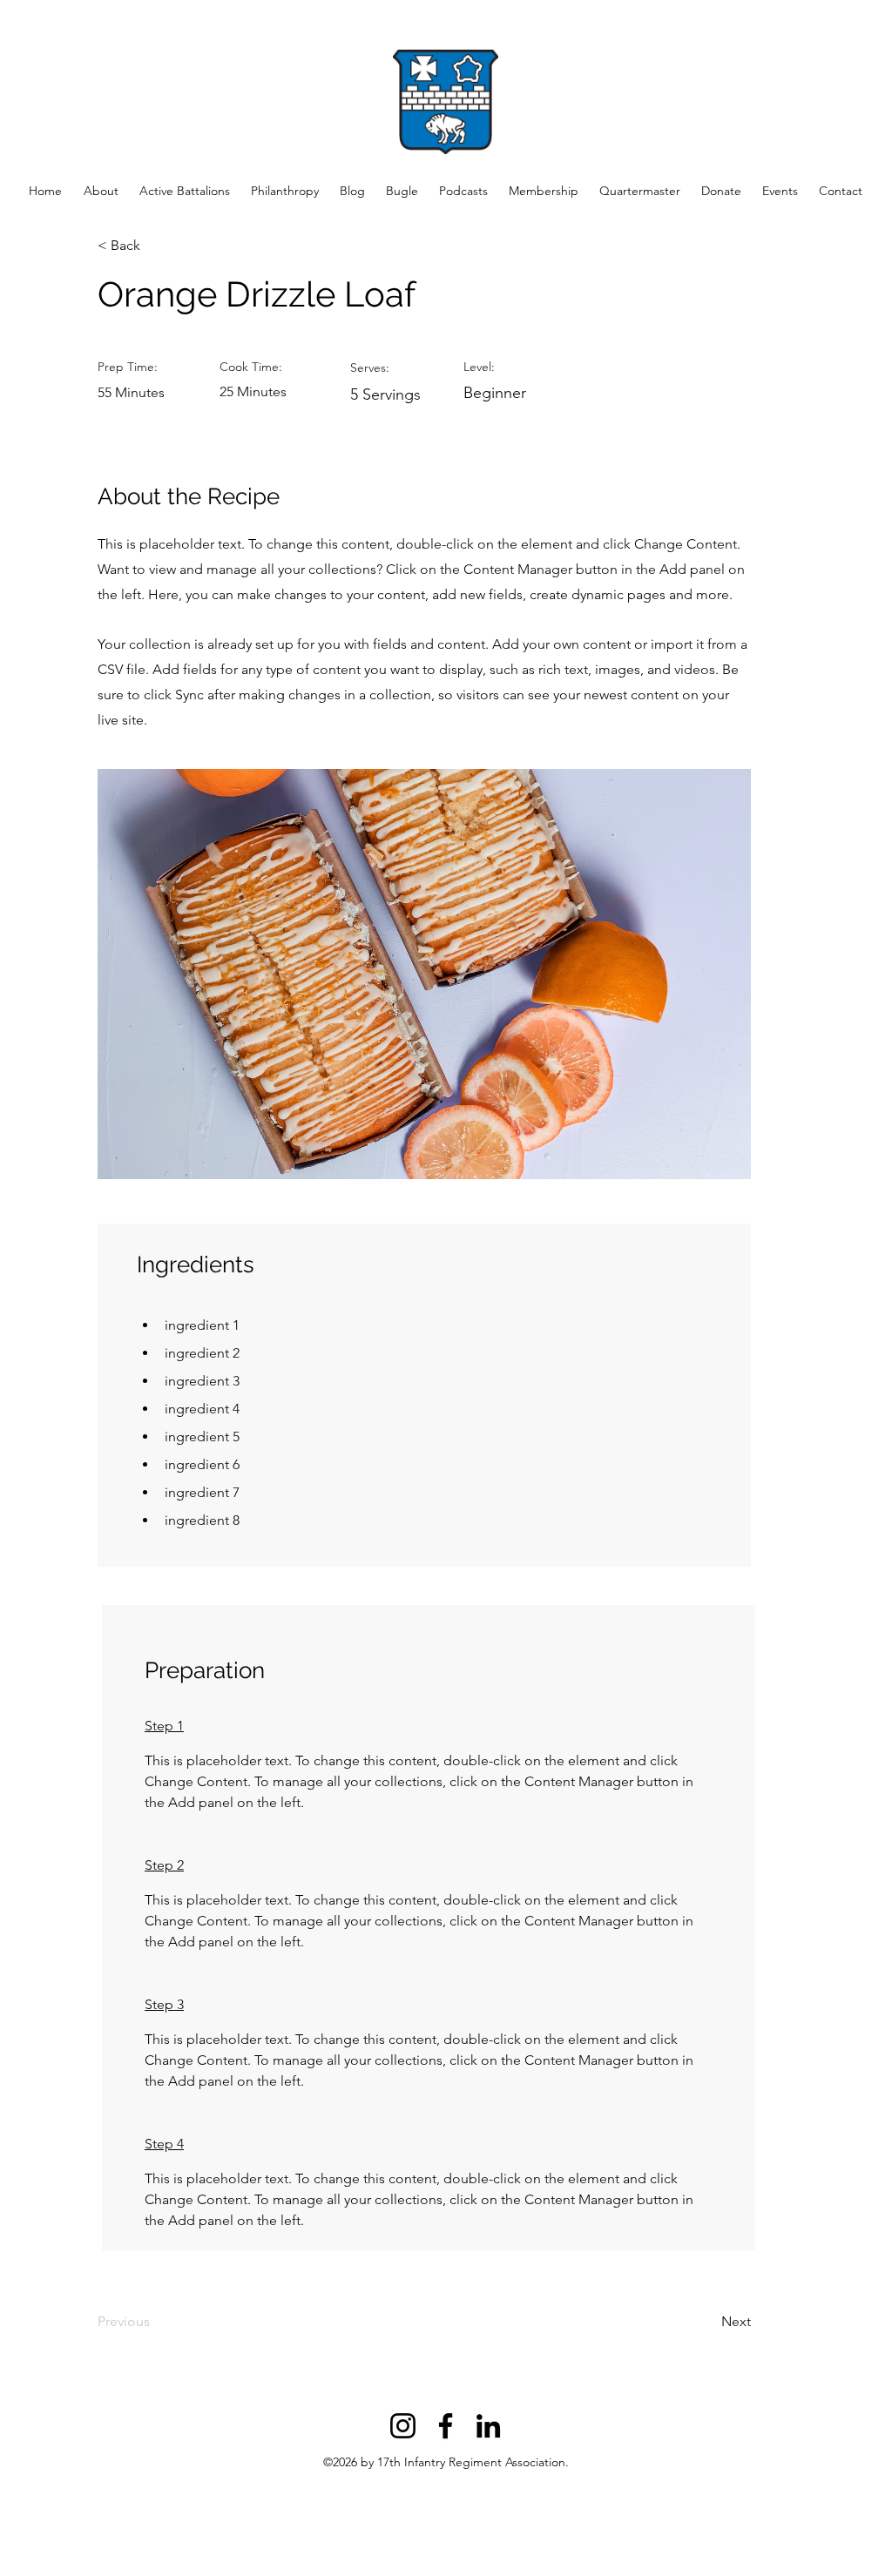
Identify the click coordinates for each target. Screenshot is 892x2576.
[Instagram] (403, 2426)
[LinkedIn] (488, 2426)
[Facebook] (446, 2426)
